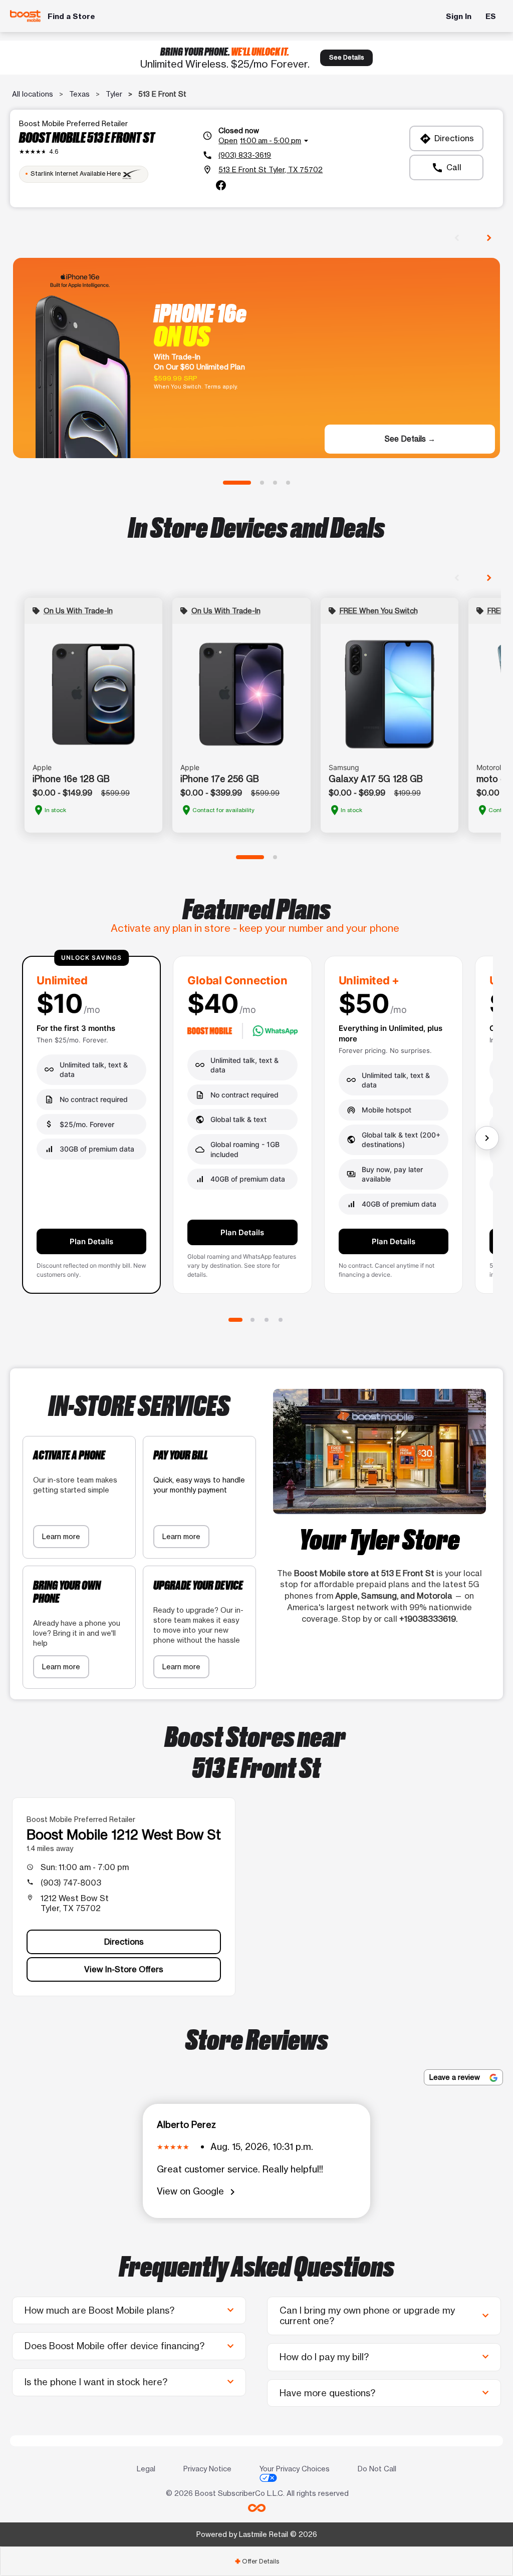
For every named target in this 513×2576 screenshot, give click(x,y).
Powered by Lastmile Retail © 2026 (257, 2534)
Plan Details (91, 1241)
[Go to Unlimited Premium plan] (281, 1320)
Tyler (114, 94)
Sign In (459, 16)
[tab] (256, 2561)
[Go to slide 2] (262, 483)
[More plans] (487, 1138)
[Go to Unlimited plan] (235, 1320)
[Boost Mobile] (25, 16)
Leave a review (456, 2077)
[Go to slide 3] (275, 483)
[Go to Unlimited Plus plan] (267, 1320)
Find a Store (71, 16)
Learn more (61, 1536)
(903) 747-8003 (71, 1883)
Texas (79, 94)
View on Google (198, 2192)
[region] (256, 1129)
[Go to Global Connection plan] (252, 1320)
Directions (447, 139)
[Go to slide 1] (237, 483)
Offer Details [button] (257, 2561)
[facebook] (221, 185)
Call (446, 168)
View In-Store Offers (124, 1969)
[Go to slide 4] (288, 483)
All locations (33, 94)
